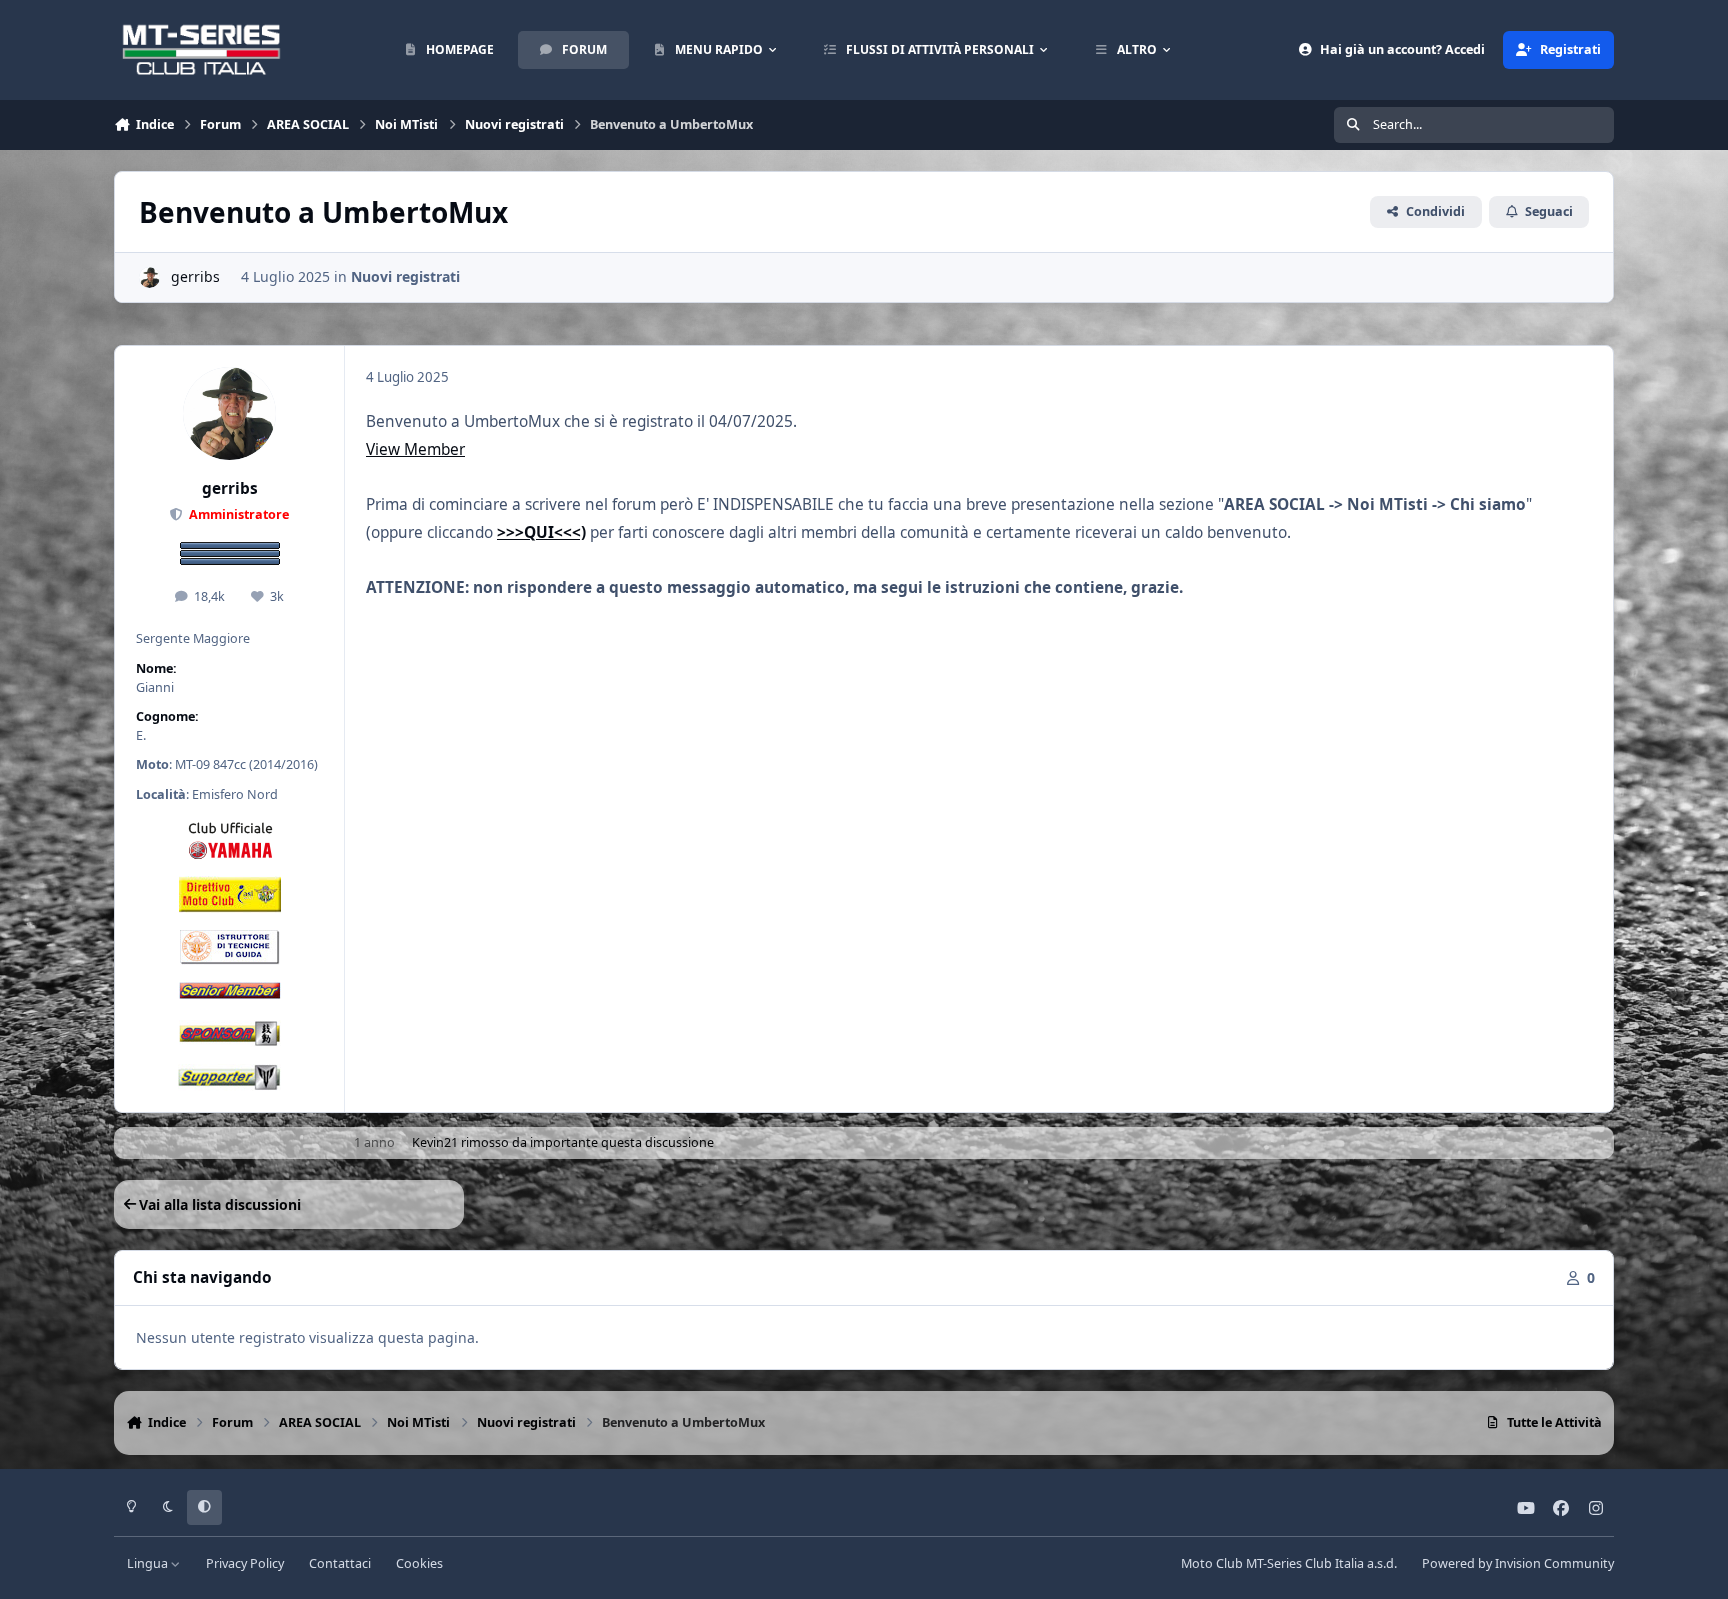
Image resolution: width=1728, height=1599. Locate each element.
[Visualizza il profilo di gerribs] (149, 277)
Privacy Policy (245, 1563)
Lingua (149, 1563)
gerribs (195, 276)
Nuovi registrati (405, 276)
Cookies (419, 1563)
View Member (415, 449)
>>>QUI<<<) (541, 532)
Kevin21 (435, 1142)
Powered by (1518, 1563)
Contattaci (340, 1563)
